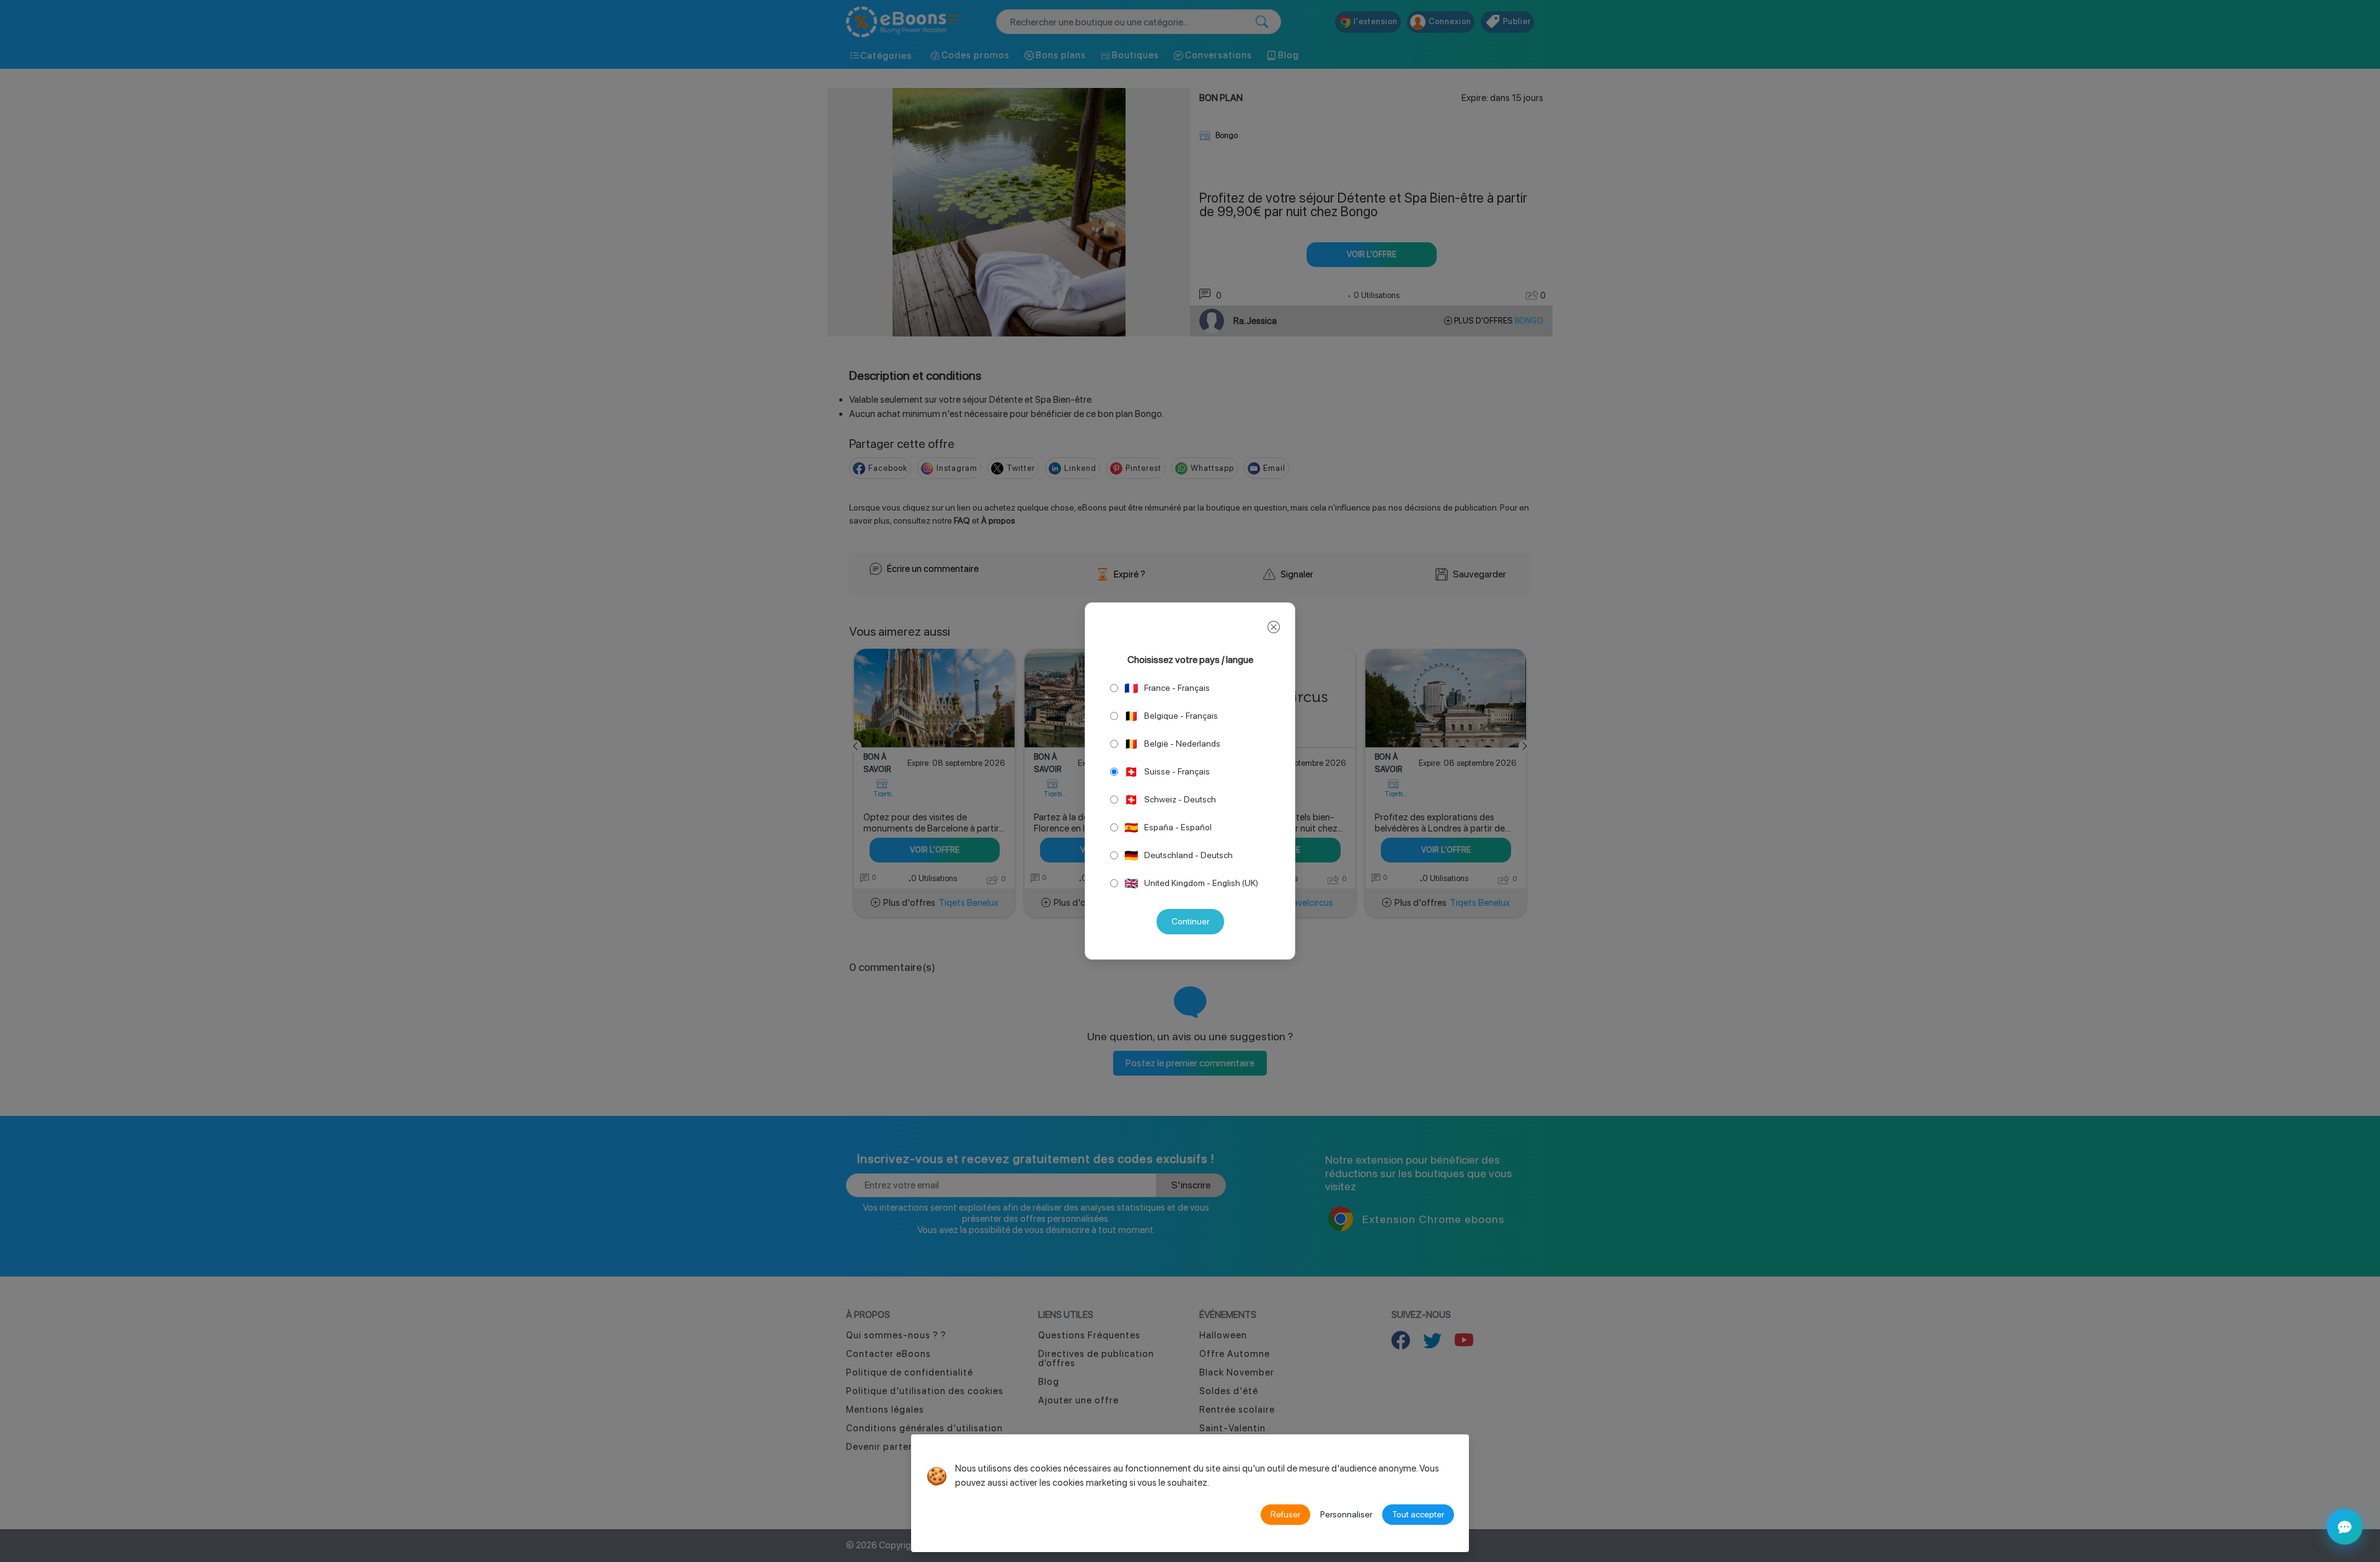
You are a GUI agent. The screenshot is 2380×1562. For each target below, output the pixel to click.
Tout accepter (1418, 1514)
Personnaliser (1346, 1514)
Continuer (1190, 921)
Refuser (1285, 1514)
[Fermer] (1274, 627)
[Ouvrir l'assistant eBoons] (2345, 1527)
